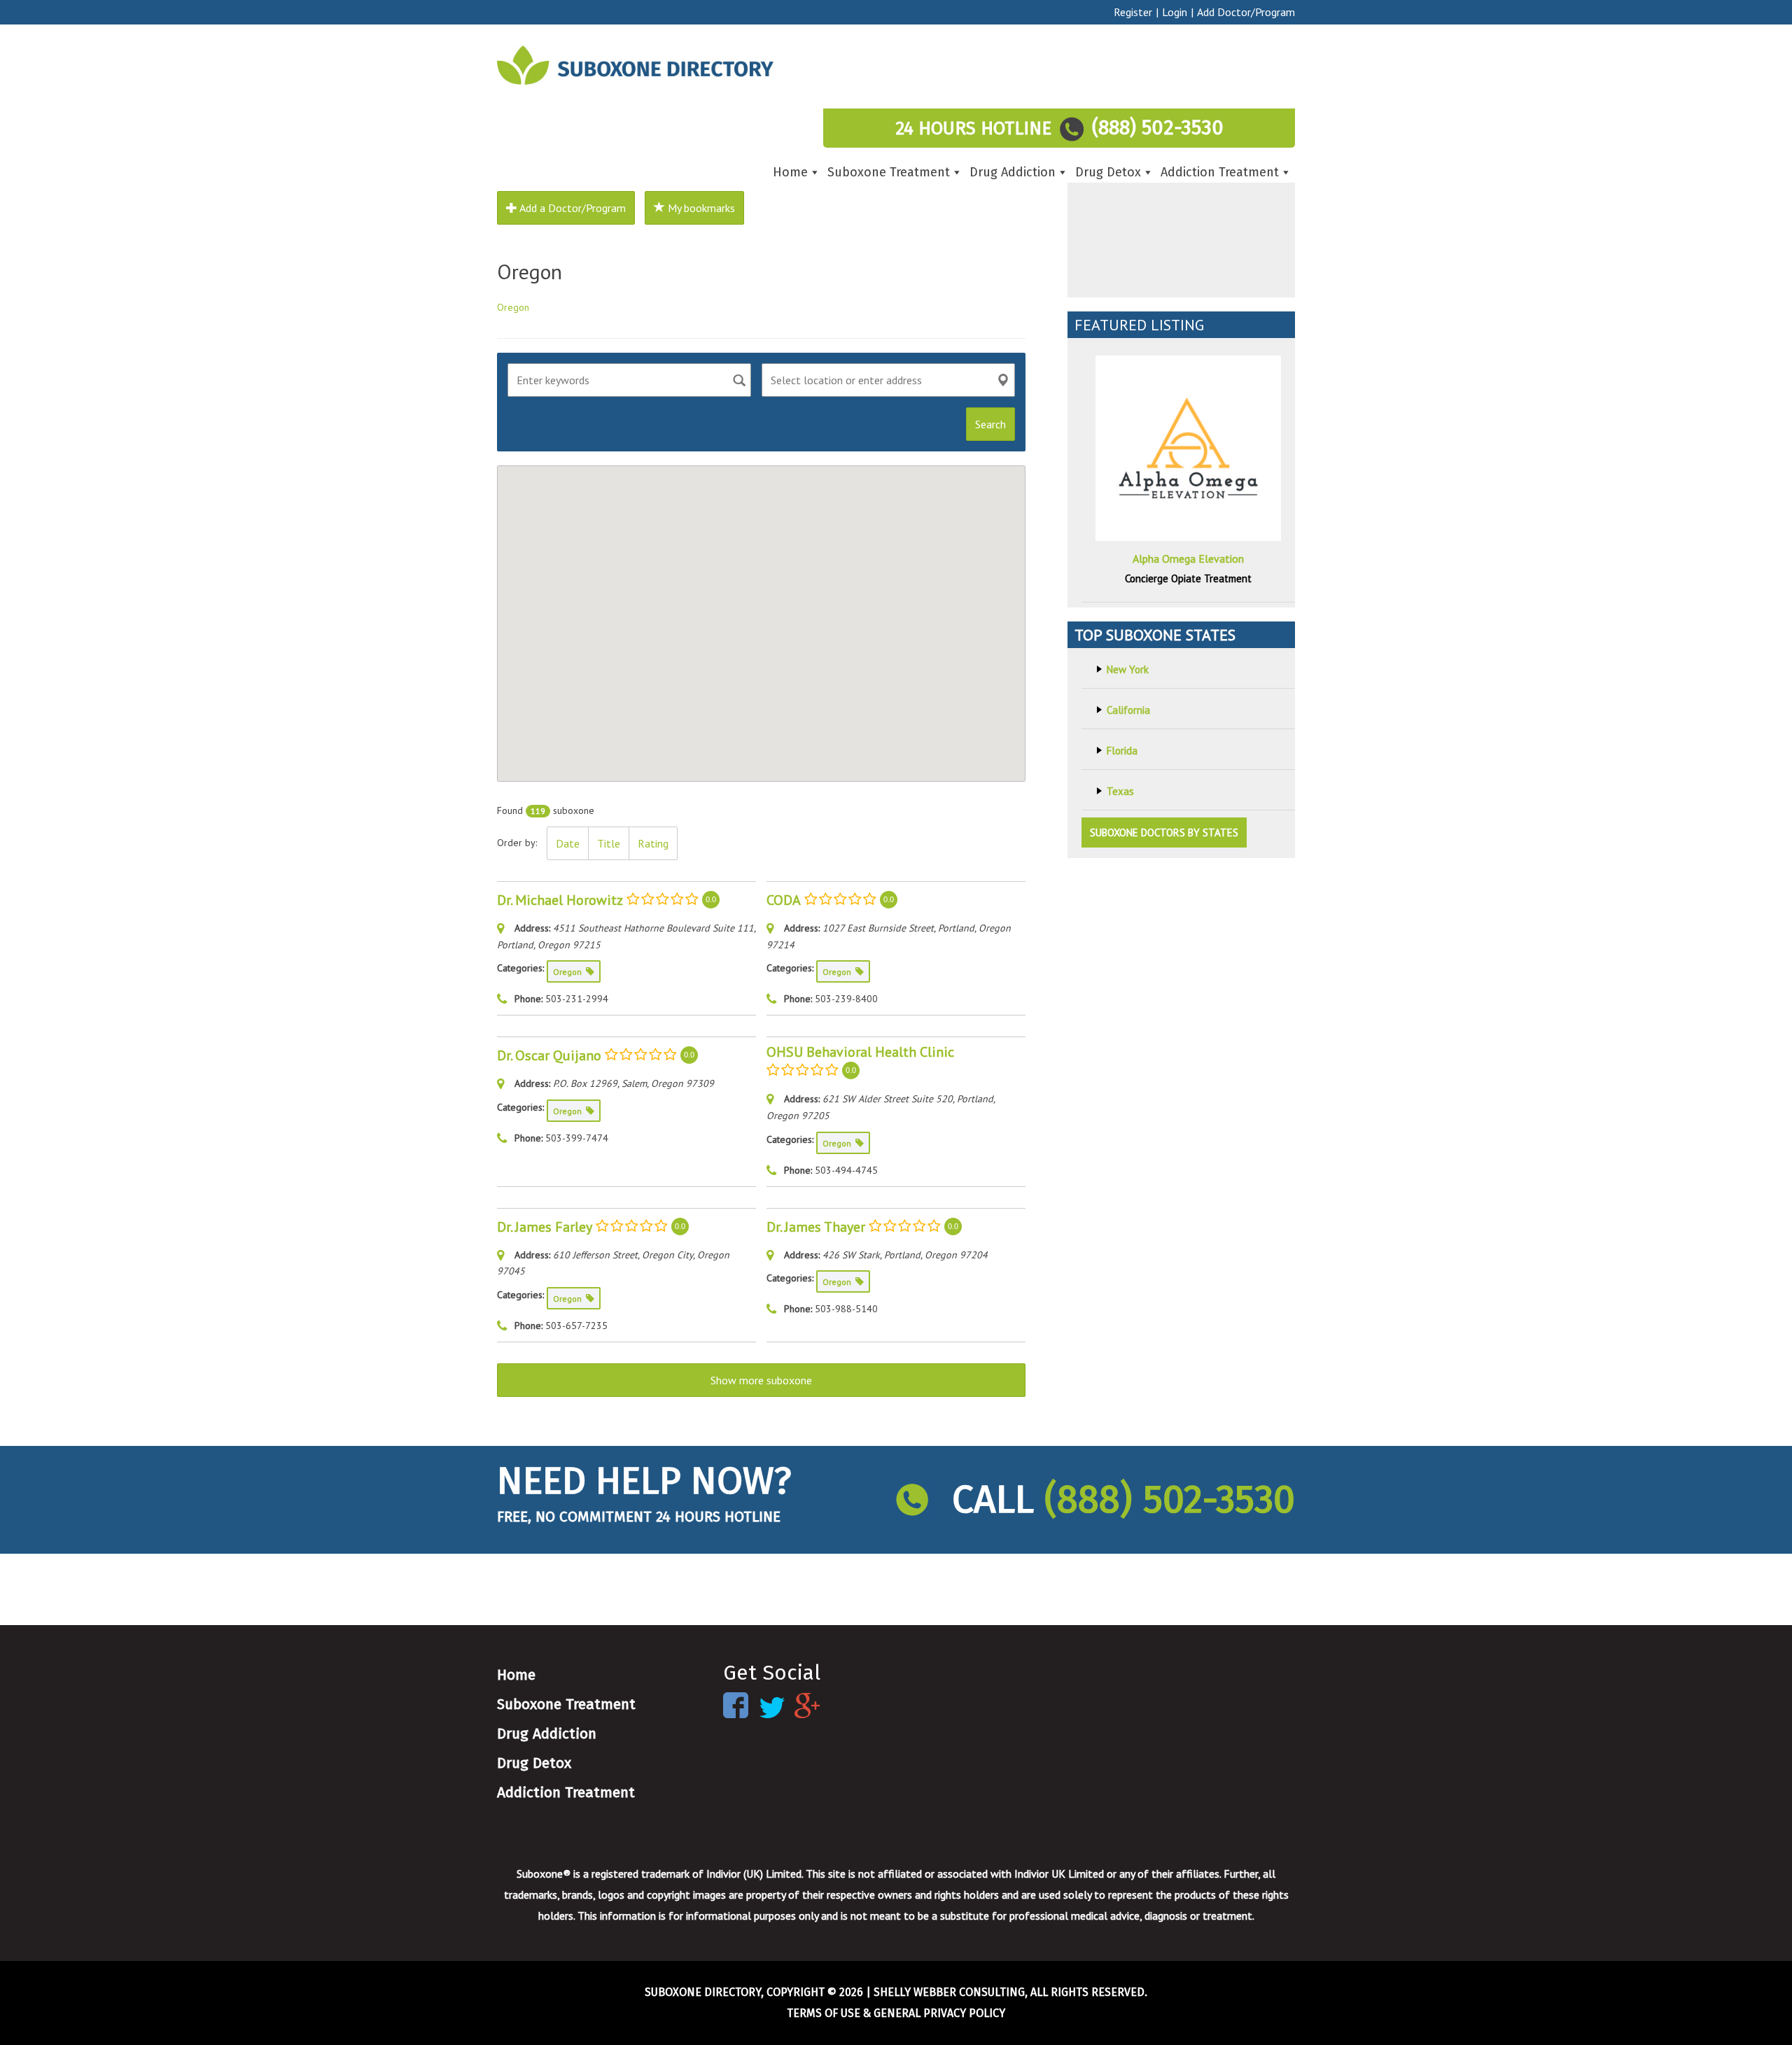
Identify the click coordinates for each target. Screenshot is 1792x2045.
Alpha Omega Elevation (1188, 558)
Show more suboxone (761, 1380)
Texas (1120, 791)
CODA (784, 899)
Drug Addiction (1013, 172)
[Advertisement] (1181, 210)
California (1128, 710)
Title (609, 843)
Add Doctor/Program (1246, 12)
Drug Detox (1108, 172)
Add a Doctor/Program (572, 208)
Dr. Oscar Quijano (549, 1055)
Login (1175, 12)
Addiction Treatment (1220, 172)
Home (790, 172)
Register (1133, 12)
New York (1128, 669)
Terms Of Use (824, 2013)
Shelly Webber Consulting (949, 1992)
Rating (653, 843)
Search (990, 424)
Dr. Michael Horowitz (560, 899)
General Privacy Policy (939, 2013)
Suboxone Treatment (889, 172)
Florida (1122, 751)
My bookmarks (700, 208)
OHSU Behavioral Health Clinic (860, 1052)
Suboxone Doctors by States (1164, 832)
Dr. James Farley (545, 1226)
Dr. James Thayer (816, 1226)
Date (568, 843)
